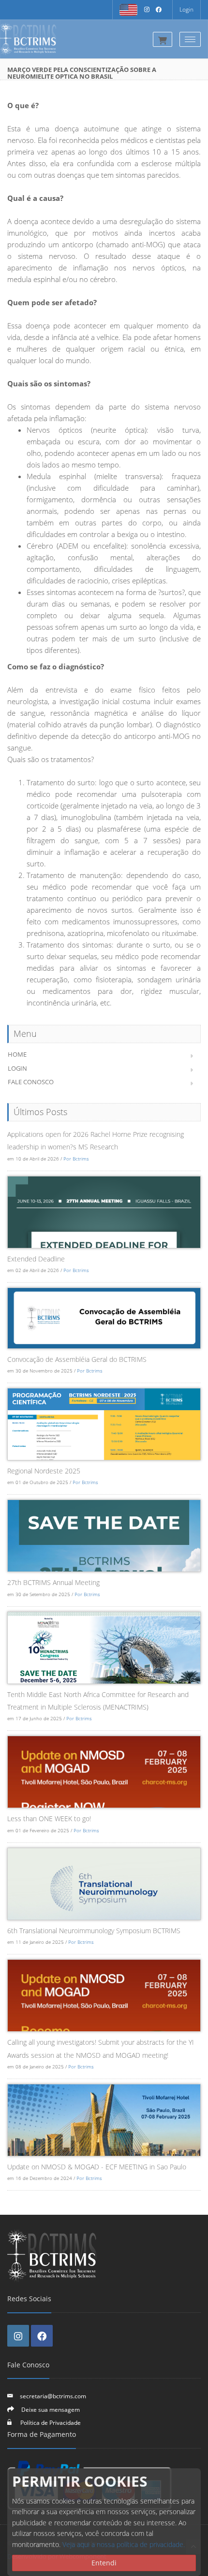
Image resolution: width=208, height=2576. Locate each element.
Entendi (104, 2563)
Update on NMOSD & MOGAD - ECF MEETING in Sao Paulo (97, 2167)
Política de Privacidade (50, 2422)
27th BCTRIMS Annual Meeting (53, 1582)
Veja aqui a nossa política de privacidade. (124, 2544)
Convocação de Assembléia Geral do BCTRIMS (77, 1359)
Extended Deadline (36, 1259)
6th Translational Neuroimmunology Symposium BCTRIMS (94, 1931)
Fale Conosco (31, 1082)
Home (17, 1054)
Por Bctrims (76, 1159)
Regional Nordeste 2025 (44, 1471)
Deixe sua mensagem (51, 2409)
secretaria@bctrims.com (53, 2396)
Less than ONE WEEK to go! (49, 1819)
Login (186, 9)
